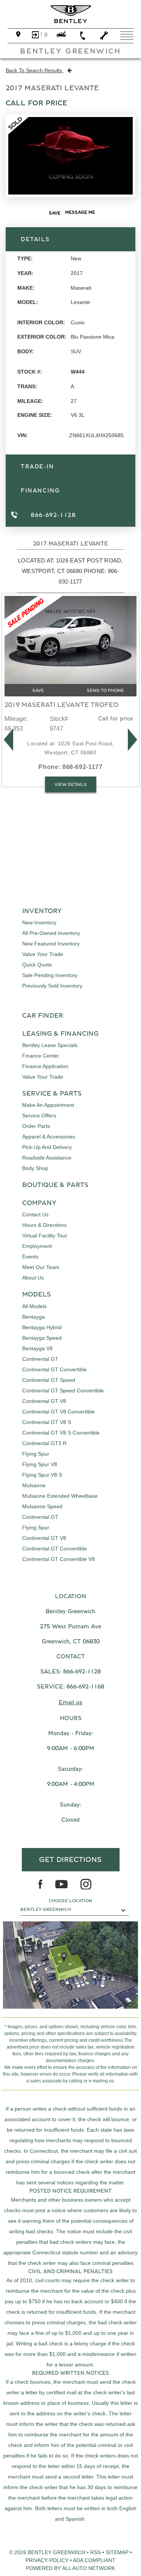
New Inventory (39, 922)
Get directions (70, 1860)
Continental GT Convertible (55, 1369)
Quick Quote (37, 965)
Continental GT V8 (44, 1401)
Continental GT (40, 1359)
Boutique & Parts (55, 1185)
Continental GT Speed (49, 1380)
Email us (70, 1702)
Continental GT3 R (44, 1443)
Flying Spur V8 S (42, 1475)
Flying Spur (36, 1454)
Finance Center (41, 1056)
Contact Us (35, 1214)
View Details (71, 784)
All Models (34, 1306)
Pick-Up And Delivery (47, 1147)
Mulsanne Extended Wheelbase (60, 1496)
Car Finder (43, 1016)
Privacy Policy (47, 2560)
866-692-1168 (85, 1687)
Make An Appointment (48, 1105)
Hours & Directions (44, 1225)
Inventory (42, 911)
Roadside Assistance (47, 1158)
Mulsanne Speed (42, 1506)
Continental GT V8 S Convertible (61, 1433)
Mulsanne (34, 1485)
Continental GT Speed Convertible (63, 1391)
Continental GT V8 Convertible (58, 1412)
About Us (33, 1278)
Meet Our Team (41, 1267)
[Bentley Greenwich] (71, 14)
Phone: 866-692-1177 (70, 767)
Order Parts (36, 1126)
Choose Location (70, 1901)
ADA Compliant (94, 2560)
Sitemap (117, 2552)
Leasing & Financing (60, 1034)
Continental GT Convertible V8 (58, 1559)
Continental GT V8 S (47, 1422)
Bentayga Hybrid (42, 1327)
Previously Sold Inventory (52, 986)
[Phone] (83, 36)
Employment (37, 1246)
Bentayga (33, 1317)
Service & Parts (52, 1094)
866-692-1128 (82, 1672)
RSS (96, 2552)
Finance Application (45, 1066)
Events (30, 1257)
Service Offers (39, 1116)
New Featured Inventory (51, 944)
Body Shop (35, 1168)
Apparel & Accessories (49, 1137)
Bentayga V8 (37, 1348)
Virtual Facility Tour (45, 1236)
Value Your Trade (43, 954)
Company (39, 1203)
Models (36, 1295)
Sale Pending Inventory (50, 975)
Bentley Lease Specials (50, 1045)
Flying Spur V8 (40, 1464)
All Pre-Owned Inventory (51, 933)
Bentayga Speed (42, 1338)
